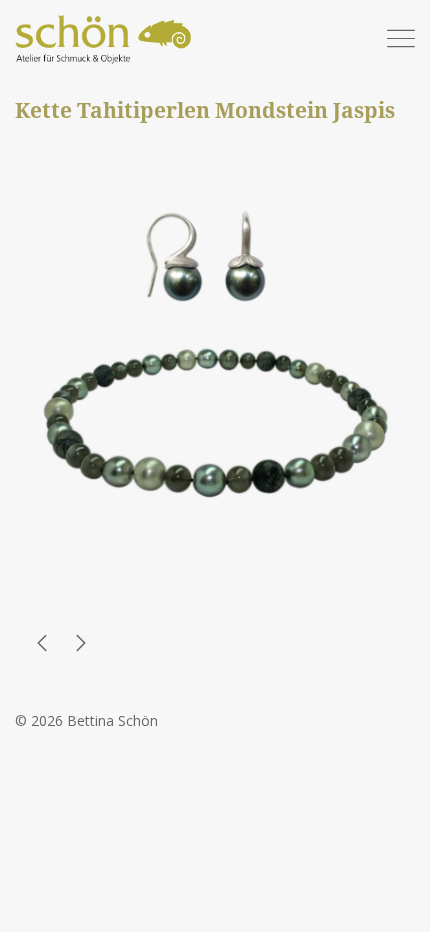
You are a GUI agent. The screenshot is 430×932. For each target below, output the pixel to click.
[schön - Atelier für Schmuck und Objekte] (105, 41)
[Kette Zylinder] (81, 646)
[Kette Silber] (42, 646)
